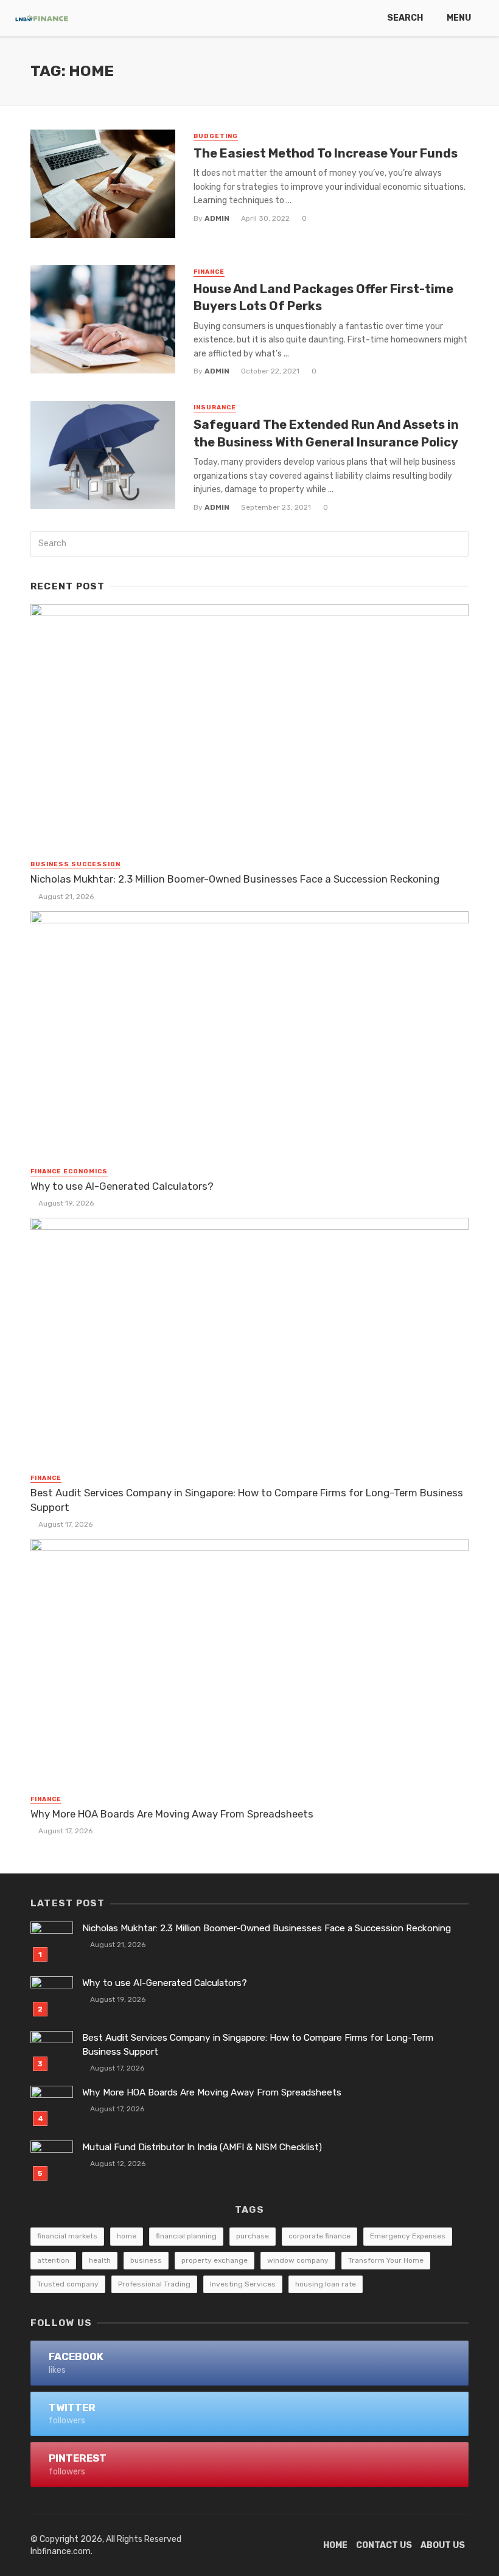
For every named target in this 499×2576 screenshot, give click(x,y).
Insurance (215, 408)
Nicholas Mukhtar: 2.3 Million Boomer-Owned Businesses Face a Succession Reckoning (235, 879)
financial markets (67, 2236)
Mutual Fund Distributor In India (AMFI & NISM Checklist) (202, 2147)
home (127, 2236)
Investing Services (243, 2284)
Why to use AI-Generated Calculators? (122, 1186)
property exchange (215, 2260)
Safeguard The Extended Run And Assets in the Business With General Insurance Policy (326, 433)
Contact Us (384, 2545)
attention (53, 2260)
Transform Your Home (386, 2260)
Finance (209, 272)
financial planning (186, 2236)
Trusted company (68, 2284)
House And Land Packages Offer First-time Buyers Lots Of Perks (323, 297)
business (146, 2260)
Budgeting (216, 136)
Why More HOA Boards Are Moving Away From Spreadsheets (172, 1814)
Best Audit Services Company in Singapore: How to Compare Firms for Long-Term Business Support (247, 1500)
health (100, 2260)
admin (217, 218)
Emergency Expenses (408, 2236)
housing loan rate (326, 2284)
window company (298, 2260)
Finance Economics (69, 1172)
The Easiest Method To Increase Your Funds (326, 153)
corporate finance (319, 2236)
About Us (443, 2545)
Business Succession (75, 864)
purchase (253, 2236)
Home (335, 2545)
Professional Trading (154, 2284)
